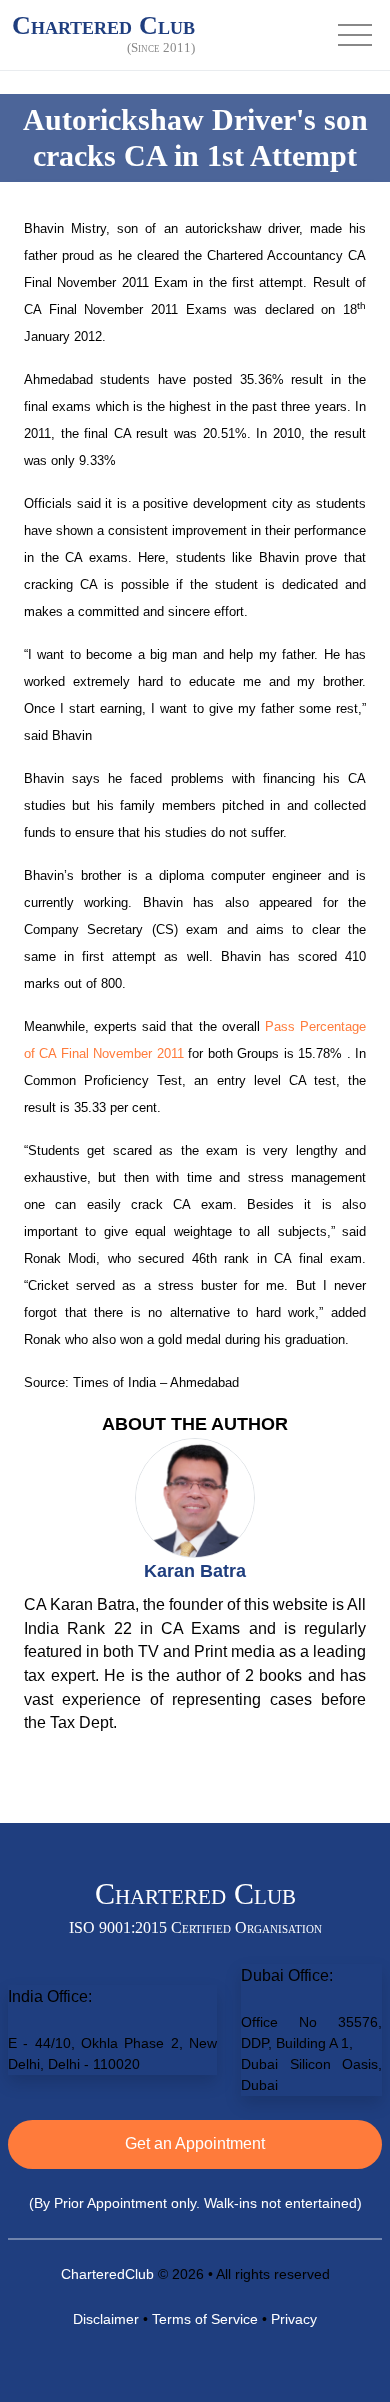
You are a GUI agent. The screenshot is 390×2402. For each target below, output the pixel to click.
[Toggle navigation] (355, 35)
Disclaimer (106, 2319)
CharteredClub (107, 2274)
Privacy (294, 2319)
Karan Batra (195, 1571)
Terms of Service (205, 2319)
